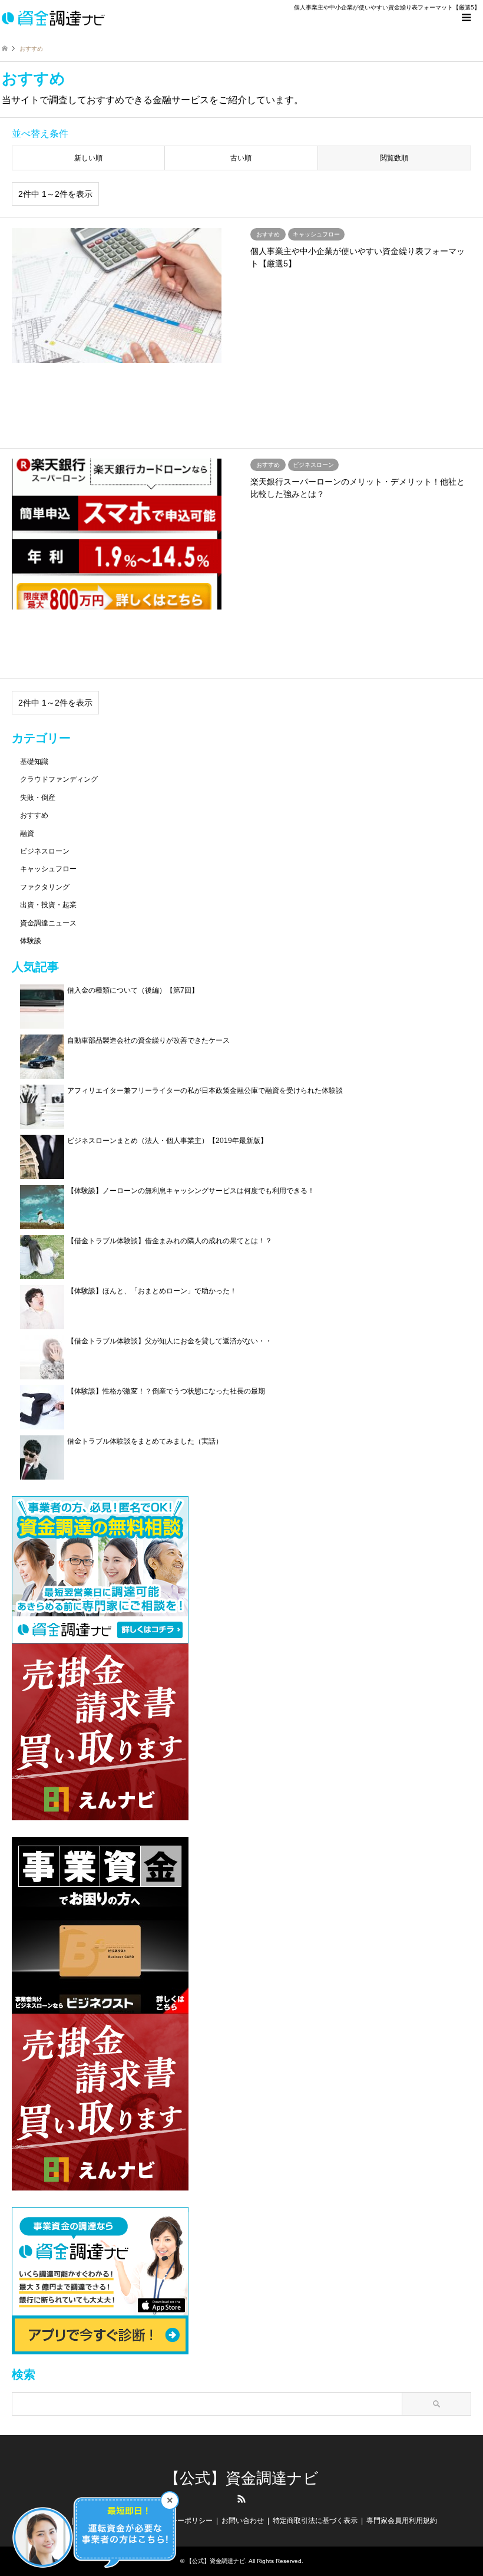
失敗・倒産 (38, 798)
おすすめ (34, 815)
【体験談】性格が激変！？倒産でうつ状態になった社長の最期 (166, 1391)
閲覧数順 (394, 158)
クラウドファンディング (59, 779)
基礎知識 (34, 762)
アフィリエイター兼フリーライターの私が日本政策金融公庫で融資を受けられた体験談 (205, 1091)
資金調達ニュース (48, 923)
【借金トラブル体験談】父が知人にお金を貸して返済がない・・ (170, 1341)
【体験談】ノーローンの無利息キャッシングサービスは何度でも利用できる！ (191, 1191)
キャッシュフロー (48, 869)
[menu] (465, 18)
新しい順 (88, 158)
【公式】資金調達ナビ (241, 2478)
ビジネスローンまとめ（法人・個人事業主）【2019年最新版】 (167, 1141)
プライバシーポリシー (177, 2521)
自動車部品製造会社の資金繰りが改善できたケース (148, 1040)
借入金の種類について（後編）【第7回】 (133, 990)
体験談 (31, 941)
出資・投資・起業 (48, 905)
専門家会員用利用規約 (402, 2521)
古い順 (241, 158)
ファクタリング (45, 887)
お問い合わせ (243, 2521)
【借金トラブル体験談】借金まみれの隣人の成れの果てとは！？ (170, 1241)
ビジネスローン (45, 851)
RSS (241, 2499)
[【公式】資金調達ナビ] (53, 18)
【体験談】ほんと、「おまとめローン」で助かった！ (152, 1291)
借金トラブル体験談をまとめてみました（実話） (145, 1441)
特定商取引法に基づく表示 (315, 2521)
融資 (27, 834)
